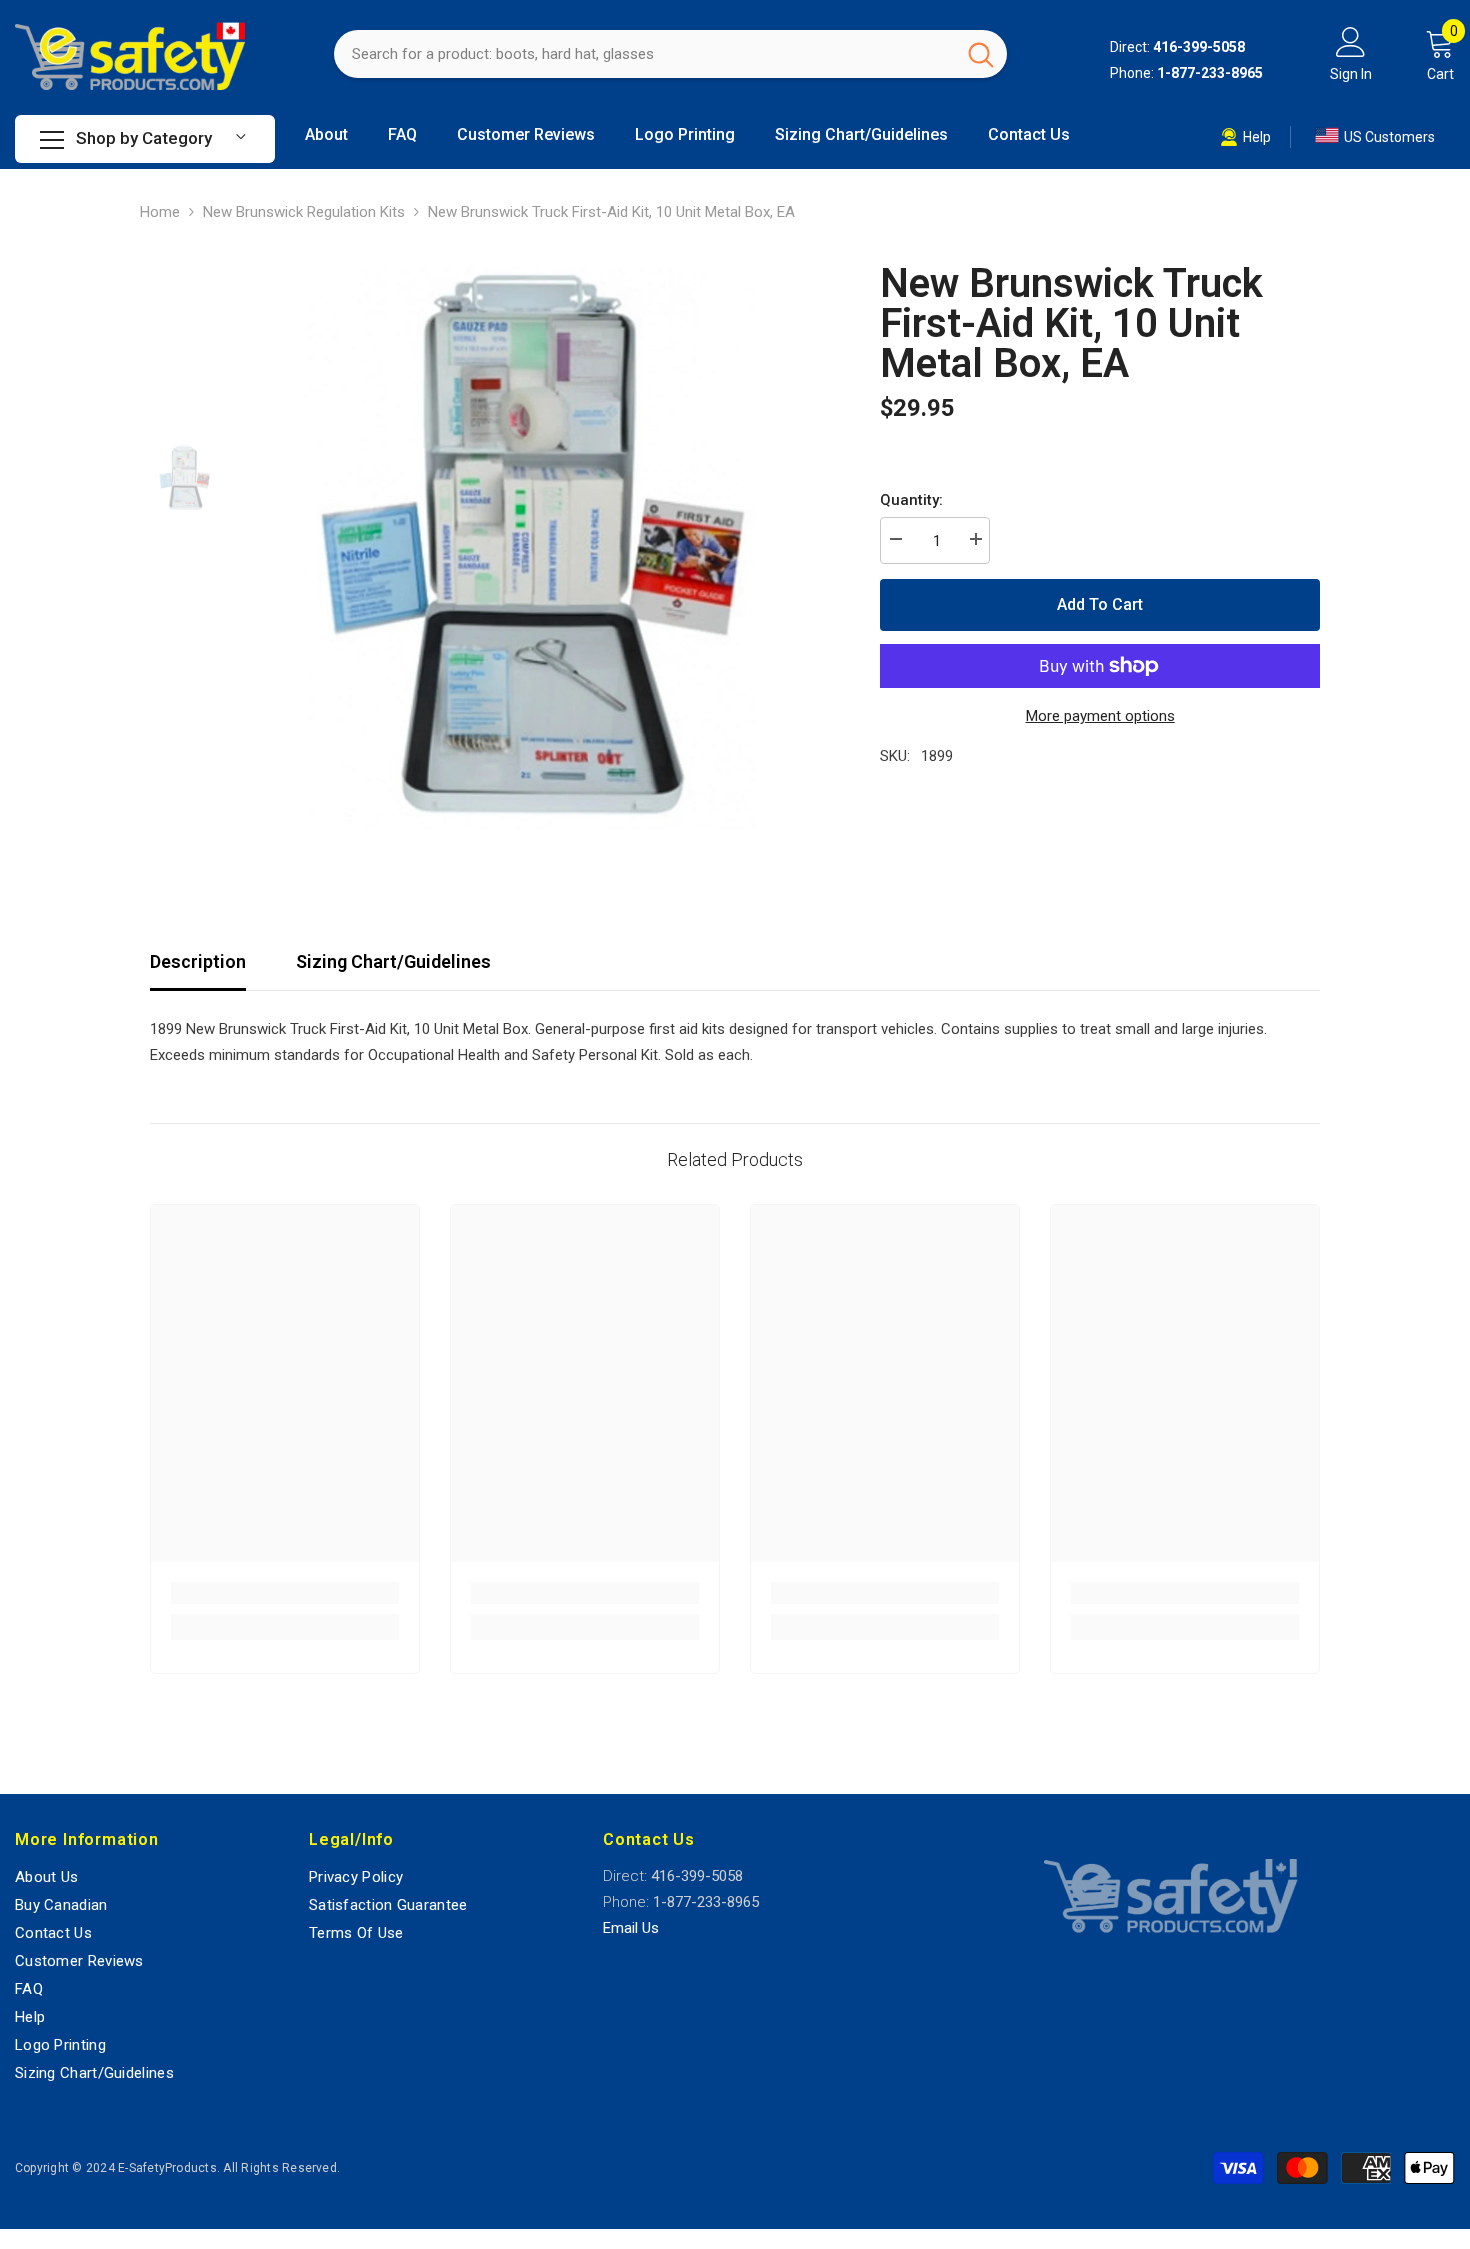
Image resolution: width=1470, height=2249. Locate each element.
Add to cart (1100, 604)
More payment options (1100, 716)
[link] (285, 1593)
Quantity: (911, 500)
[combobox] (644, 54)
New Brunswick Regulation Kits (304, 212)
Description (198, 961)
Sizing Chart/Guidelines (393, 961)
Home (160, 212)
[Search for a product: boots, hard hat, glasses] (670, 54)
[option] (535, 543)
